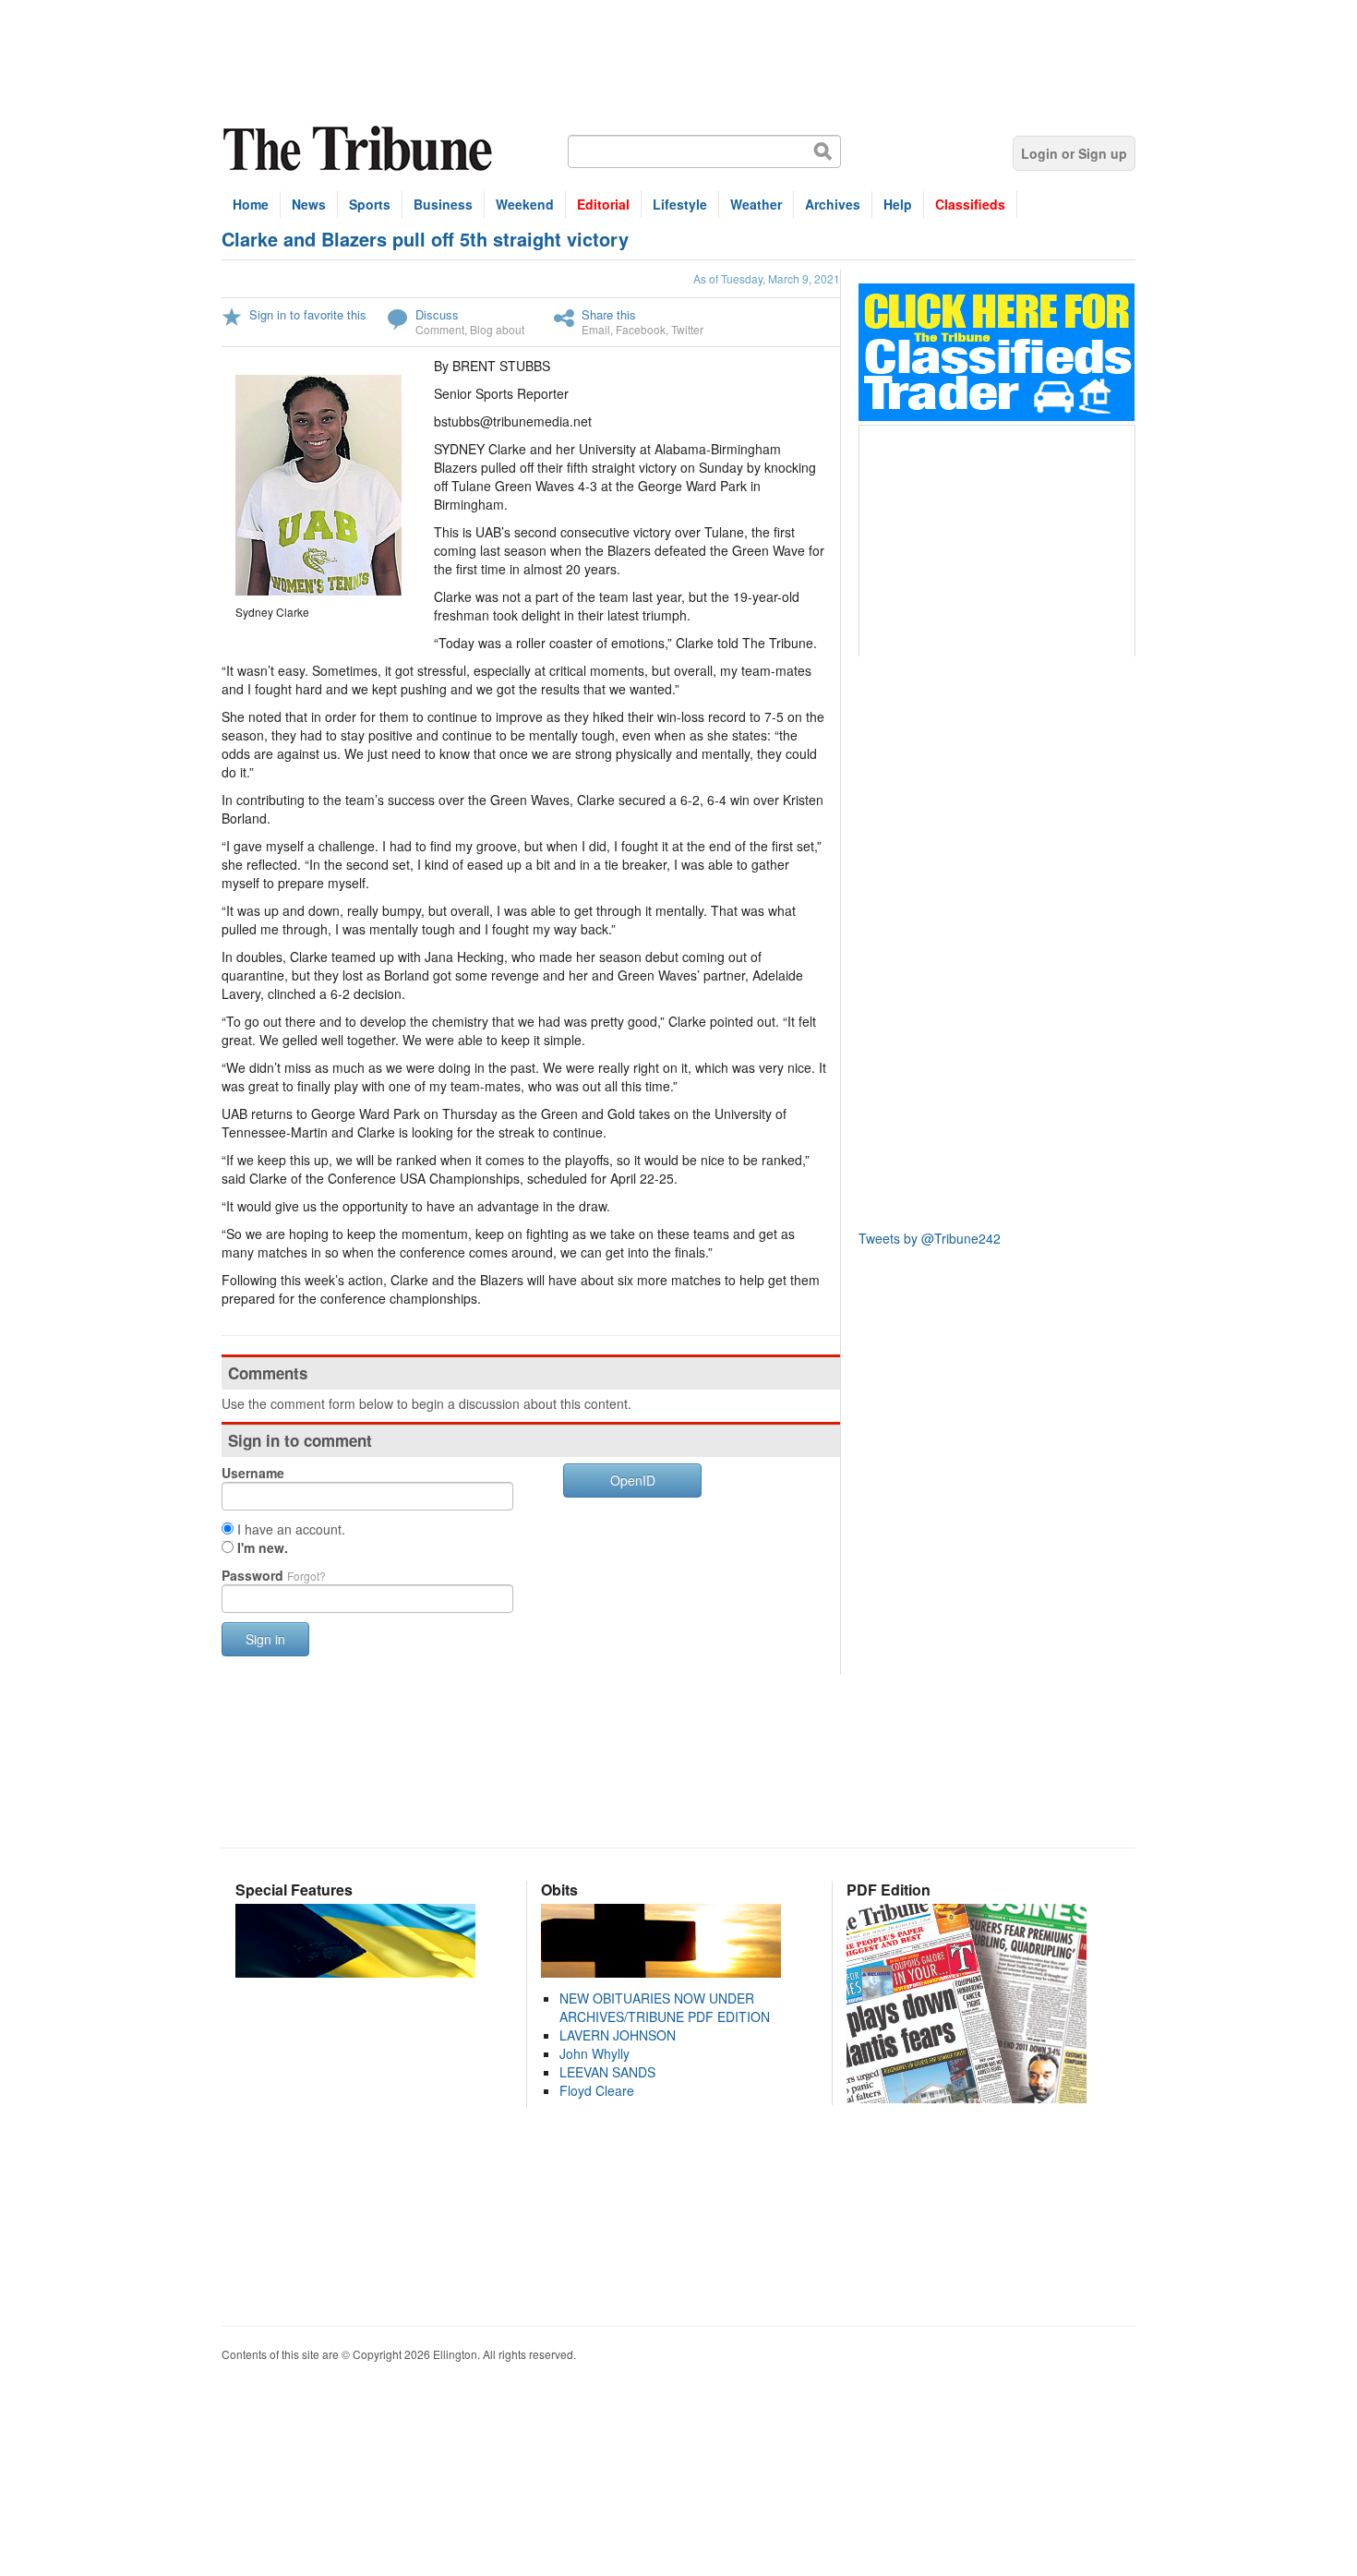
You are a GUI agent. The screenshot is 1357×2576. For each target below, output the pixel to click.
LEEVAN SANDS (607, 2072)
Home (251, 204)
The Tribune (360, 149)
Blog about (497, 329)
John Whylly (594, 2053)
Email (596, 329)
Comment (440, 329)
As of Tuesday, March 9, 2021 (767, 278)
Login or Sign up (1074, 153)
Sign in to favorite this (308, 314)
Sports (370, 204)
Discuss (437, 314)
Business (443, 204)
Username (253, 1473)
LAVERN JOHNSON (618, 2035)
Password (274, 1575)
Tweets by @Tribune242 (930, 1238)
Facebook (641, 329)
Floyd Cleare (597, 2090)
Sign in (265, 1639)
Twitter (687, 329)
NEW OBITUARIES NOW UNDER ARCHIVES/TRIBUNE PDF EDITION (665, 2007)
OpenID (633, 1480)
